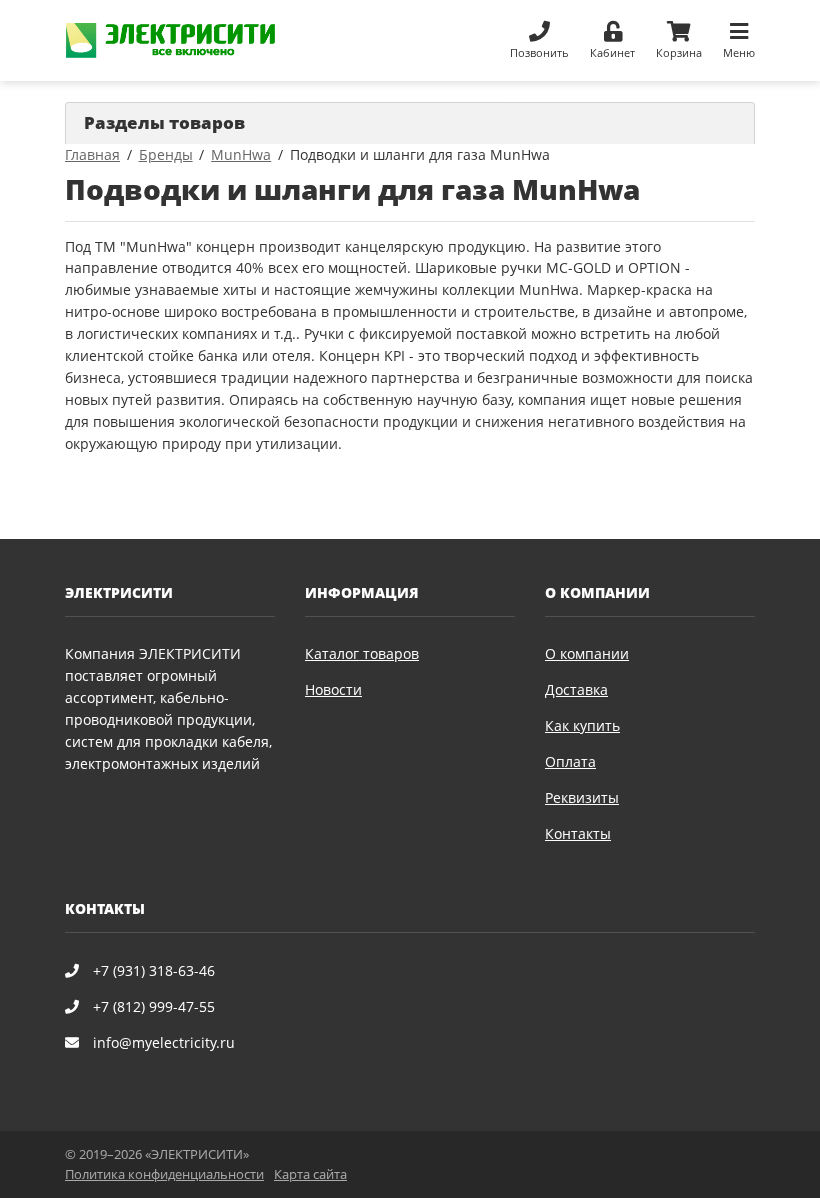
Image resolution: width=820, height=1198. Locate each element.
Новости (333, 689)
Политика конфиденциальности (164, 1174)
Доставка (576, 689)
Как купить (582, 725)
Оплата (570, 761)
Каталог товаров (362, 653)
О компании (587, 653)
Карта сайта (310, 1174)
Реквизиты (582, 797)
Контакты (578, 833)
